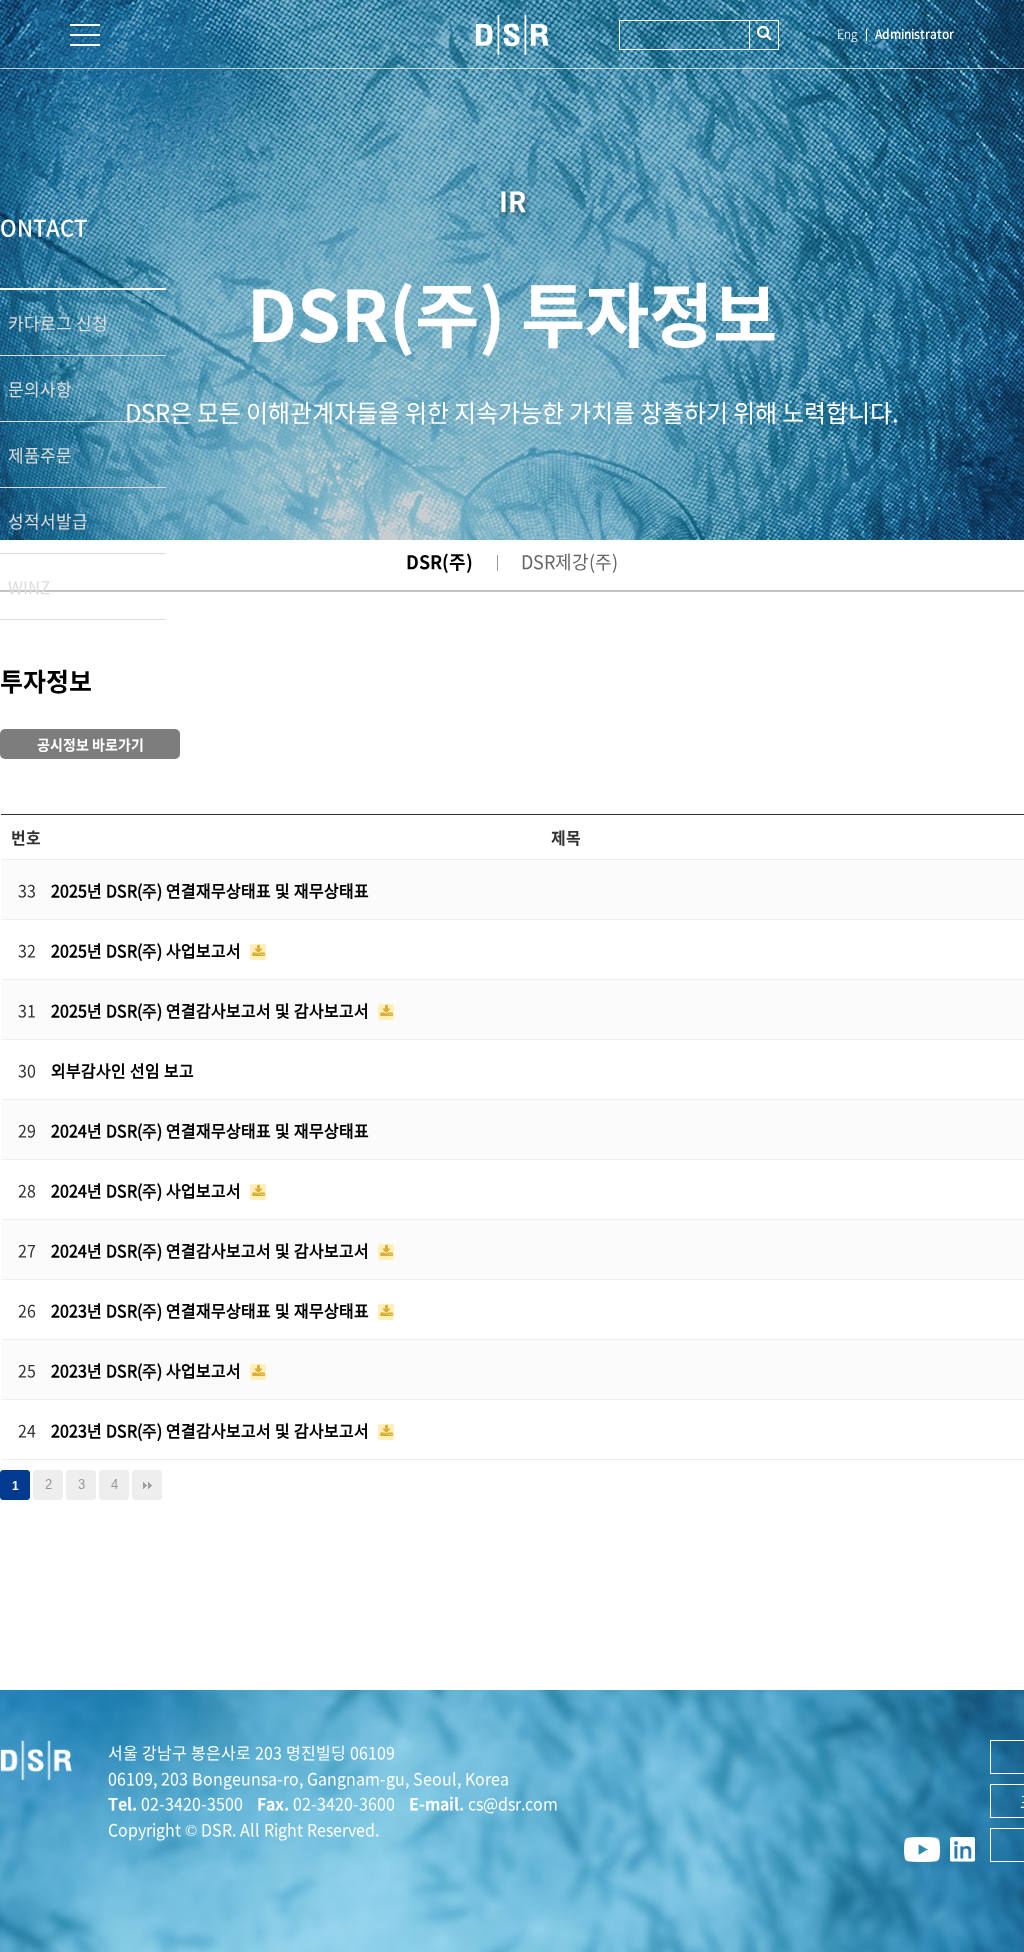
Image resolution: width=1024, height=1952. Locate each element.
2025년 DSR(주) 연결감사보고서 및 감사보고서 (212, 1010)
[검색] (764, 35)
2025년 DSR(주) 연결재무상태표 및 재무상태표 (210, 890)
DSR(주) (439, 561)
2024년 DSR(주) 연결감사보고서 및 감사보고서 (212, 1250)
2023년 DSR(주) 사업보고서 (148, 1370)
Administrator (914, 34)
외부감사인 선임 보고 (122, 1070)
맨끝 (147, 1485)
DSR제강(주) (569, 561)
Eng (847, 34)
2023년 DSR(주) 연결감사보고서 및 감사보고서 (212, 1430)
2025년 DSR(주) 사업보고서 (148, 950)
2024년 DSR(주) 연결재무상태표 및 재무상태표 (210, 1130)
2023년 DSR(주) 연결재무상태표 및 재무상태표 (212, 1310)
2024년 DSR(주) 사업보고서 (148, 1190)
